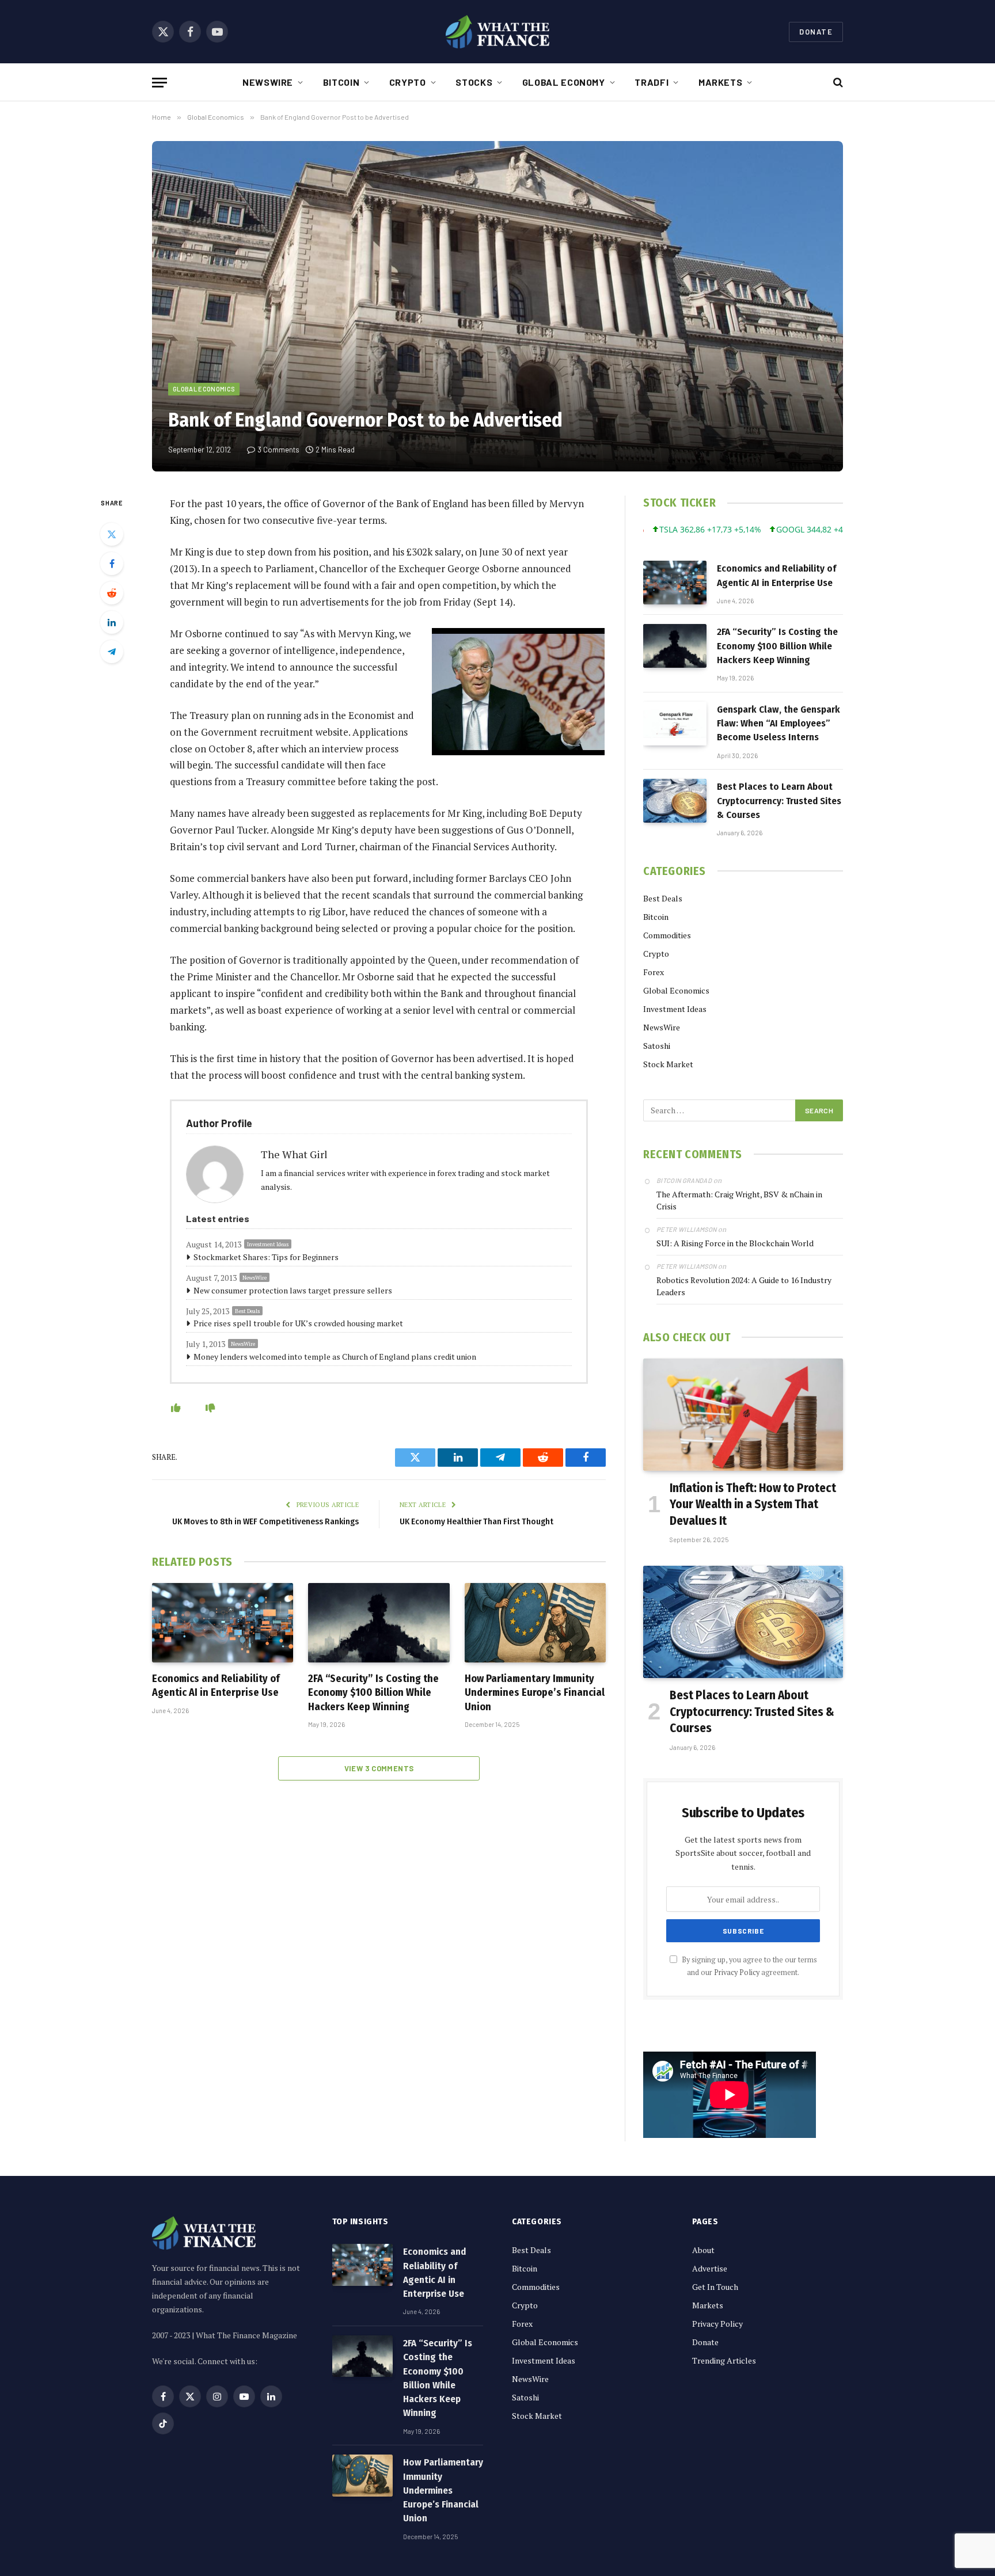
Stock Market (668, 1064)
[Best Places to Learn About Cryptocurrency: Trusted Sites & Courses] (675, 801)
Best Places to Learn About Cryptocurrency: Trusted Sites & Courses (779, 801)
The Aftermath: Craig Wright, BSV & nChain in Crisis (739, 1200)
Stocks (474, 82)
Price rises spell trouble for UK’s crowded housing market (298, 1323)
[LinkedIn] (112, 622)
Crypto (408, 82)
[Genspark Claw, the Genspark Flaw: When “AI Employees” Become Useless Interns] (675, 724)
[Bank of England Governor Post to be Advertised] (498, 306)
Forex (654, 972)
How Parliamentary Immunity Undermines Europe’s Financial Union (535, 1693)
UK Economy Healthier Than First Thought (476, 1521)
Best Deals (247, 1311)
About (703, 2250)
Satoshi (657, 1046)
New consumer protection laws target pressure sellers (293, 1290)
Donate (816, 32)
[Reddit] (112, 593)
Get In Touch (715, 2287)
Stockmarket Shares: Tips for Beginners (266, 1257)
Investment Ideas (268, 1244)
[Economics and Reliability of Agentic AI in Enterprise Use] (223, 1623)
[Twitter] (112, 534)
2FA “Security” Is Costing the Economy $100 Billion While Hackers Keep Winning (373, 1693)
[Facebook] (112, 564)
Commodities (667, 935)
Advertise (710, 2268)
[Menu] (159, 83)
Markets (720, 82)
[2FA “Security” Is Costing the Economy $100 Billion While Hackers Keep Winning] (379, 1623)
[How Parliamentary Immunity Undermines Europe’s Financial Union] (535, 1623)
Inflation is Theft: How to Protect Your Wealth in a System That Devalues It (753, 1504)
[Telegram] (112, 652)
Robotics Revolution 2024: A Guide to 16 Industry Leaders (744, 1286)
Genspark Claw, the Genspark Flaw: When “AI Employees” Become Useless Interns (778, 724)
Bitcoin (341, 82)
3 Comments (278, 450)
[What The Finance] (498, 32)
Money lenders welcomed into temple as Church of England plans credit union (335, 1357)
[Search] (837, 83)
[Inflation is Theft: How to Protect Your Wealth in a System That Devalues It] (743, 1415)
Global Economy (564, 82)
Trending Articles (724, 2360)
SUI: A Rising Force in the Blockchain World (735, 1243)
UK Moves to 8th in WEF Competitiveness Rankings (265, 1521)
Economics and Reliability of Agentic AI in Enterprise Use (216, 1685)
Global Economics (204, 389)
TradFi (652, 82)
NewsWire (268, 82)
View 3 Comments (379, 1768)
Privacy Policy (737, 1972)
